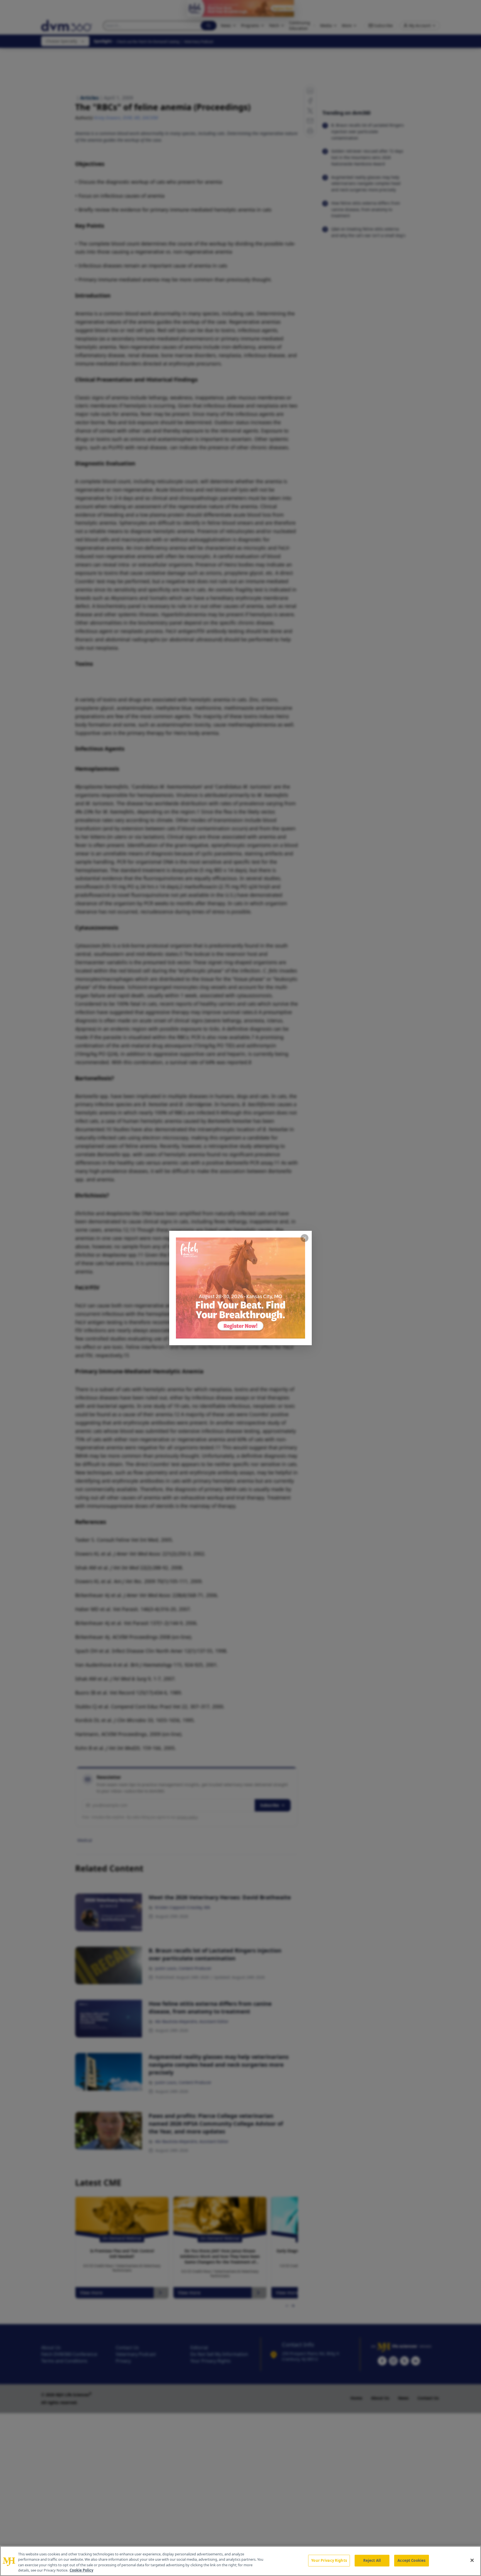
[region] (240, 2561)
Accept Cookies (411, 2560)
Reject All (372, 2560)
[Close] (472, 2560)
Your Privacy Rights (329, 2560)
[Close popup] (305, 1238)
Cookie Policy (81, 2570)
